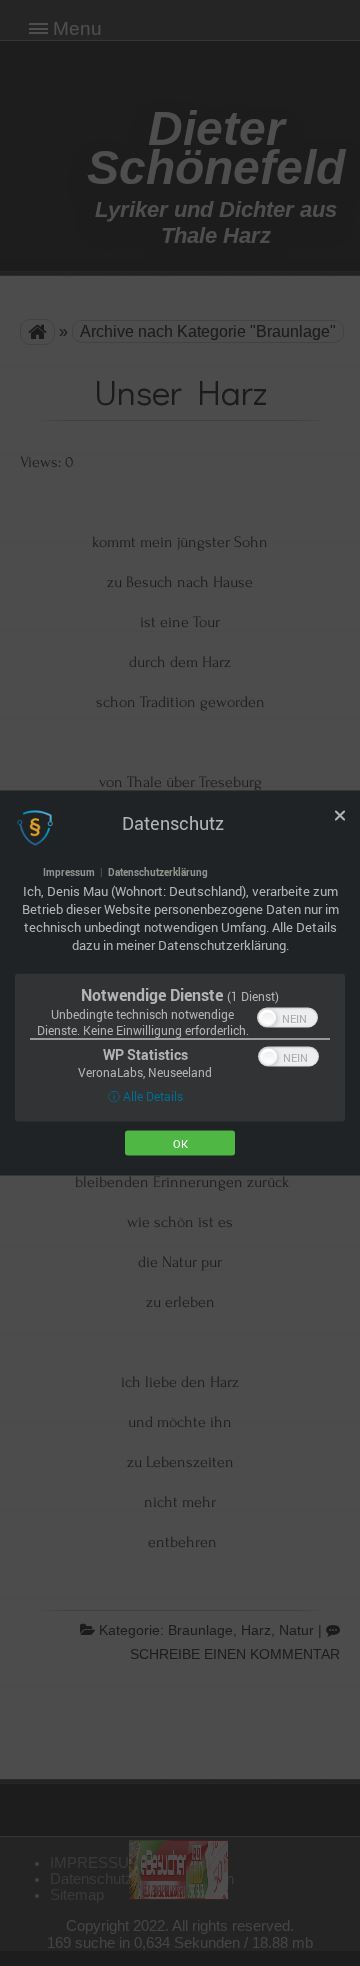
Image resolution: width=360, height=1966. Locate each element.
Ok (180, 1143)
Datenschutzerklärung (158, 872)
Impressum (69, 872)
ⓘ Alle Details (145, 1096)
